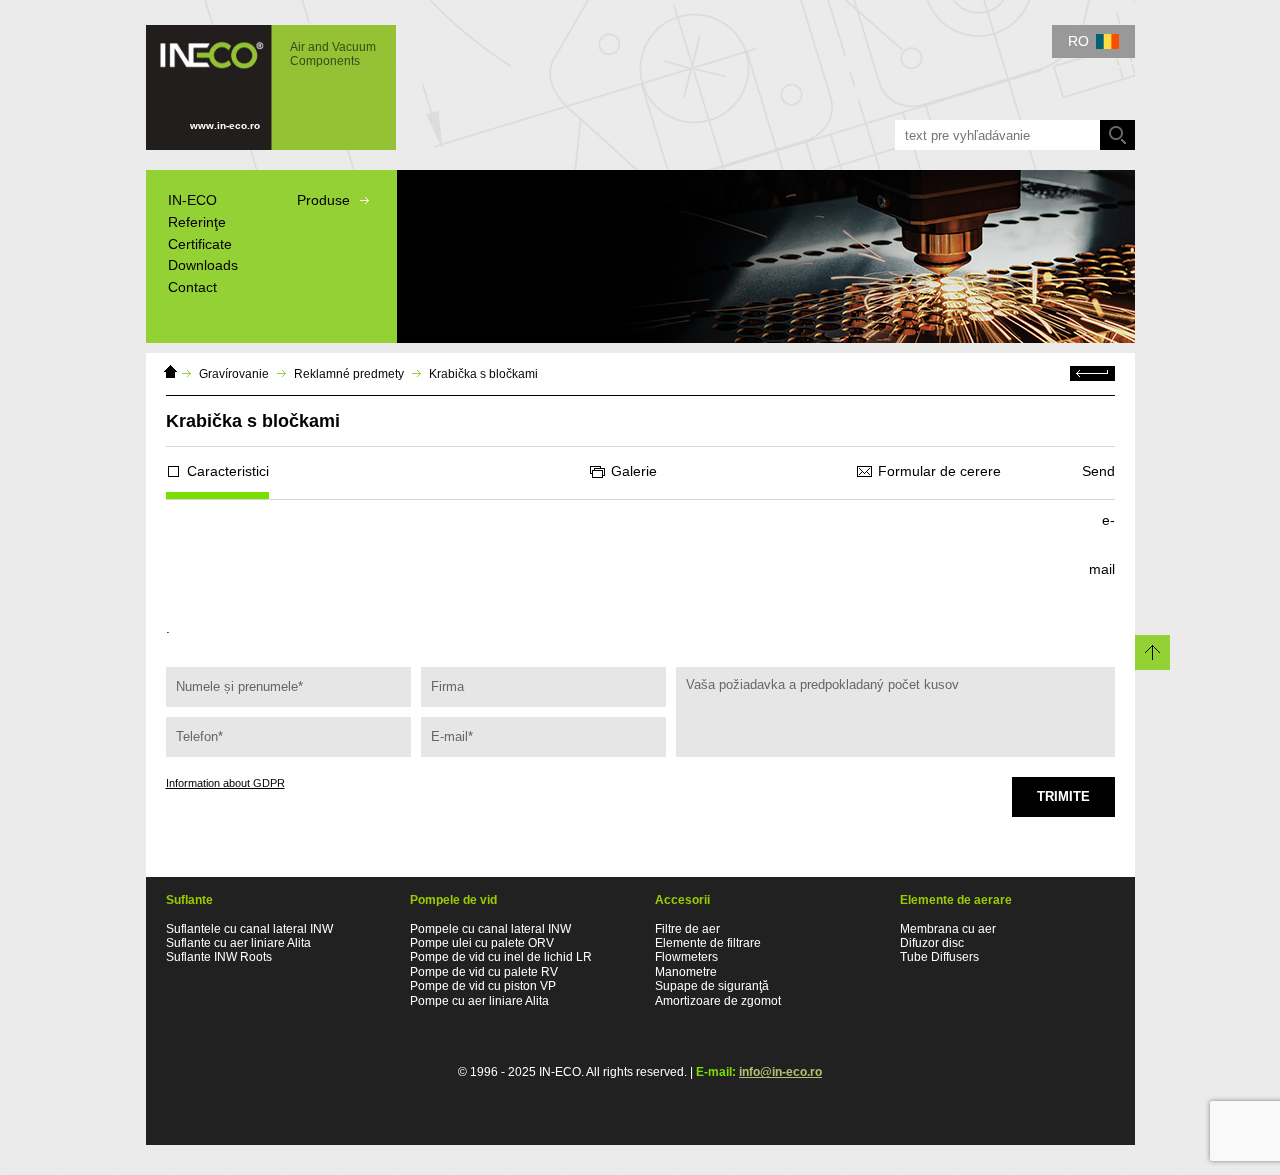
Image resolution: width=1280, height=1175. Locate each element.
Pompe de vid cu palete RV (484, 972)
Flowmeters (686, 957)
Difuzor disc (932, 943)
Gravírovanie (234, 374)
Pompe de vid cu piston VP (483, 986)
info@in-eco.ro (780, 1072)
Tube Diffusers (939, 957)
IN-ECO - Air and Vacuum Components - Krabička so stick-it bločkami (261, 78)
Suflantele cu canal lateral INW (249, 929)
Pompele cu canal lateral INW (490, 929)
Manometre (686, 972)
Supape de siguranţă (712, 986)
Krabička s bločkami (483, 374)
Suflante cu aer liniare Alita (238, 943)
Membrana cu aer (948, 929)
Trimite (1063, 796)
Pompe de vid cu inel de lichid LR (501, 957)
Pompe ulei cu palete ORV (482, 943)
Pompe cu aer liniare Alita (479, 1001)
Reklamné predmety (349, 374)
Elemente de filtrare (708, 943)
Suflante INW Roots (219, 957)
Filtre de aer (687, 929)
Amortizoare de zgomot (718, 1001)
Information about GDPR (225, 783)
